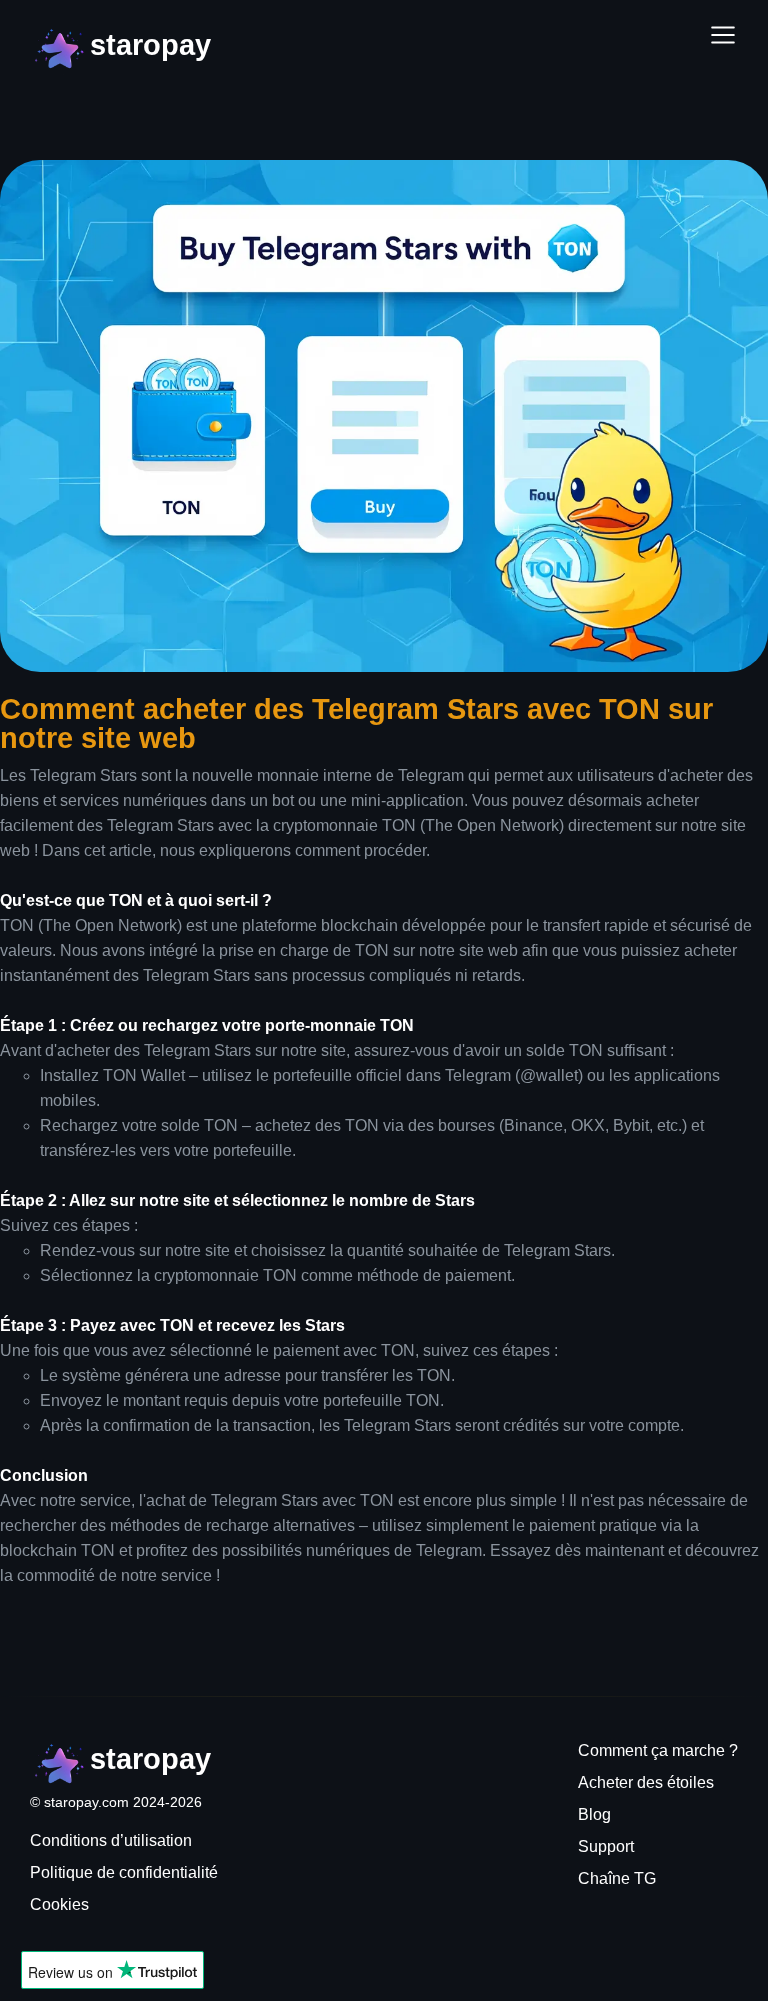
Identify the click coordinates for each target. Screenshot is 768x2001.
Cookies (59, 1904)
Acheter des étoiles (646, 1782)
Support (606, 1846)
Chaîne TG (617, 1878)
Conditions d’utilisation (111, 1840)
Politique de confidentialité (124, 1872)
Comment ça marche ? (658, 1750)
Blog (594, 1814)
